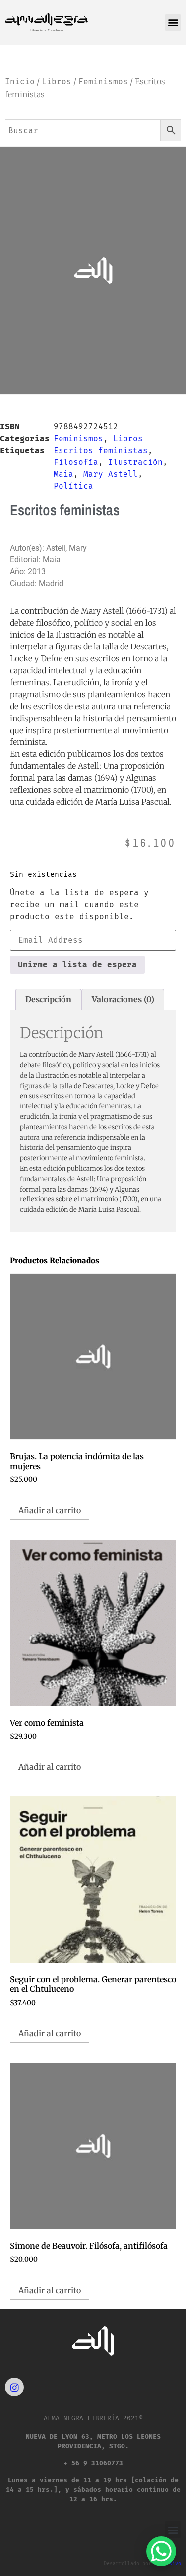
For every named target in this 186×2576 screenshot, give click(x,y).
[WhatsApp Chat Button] (161, 2551)
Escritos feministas (101, 450)
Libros (57, 81)
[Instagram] (14, 2387)
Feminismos (103, 81)
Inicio (20, 81)
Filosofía (76, 462)
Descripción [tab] (48, 999)
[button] (173, 23)
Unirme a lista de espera (77, 965)
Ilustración (135, 462)
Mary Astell (111, 474)
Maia (63, 474)
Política (73, 486)
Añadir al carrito (50, 1510)
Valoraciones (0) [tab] (123, 999)
